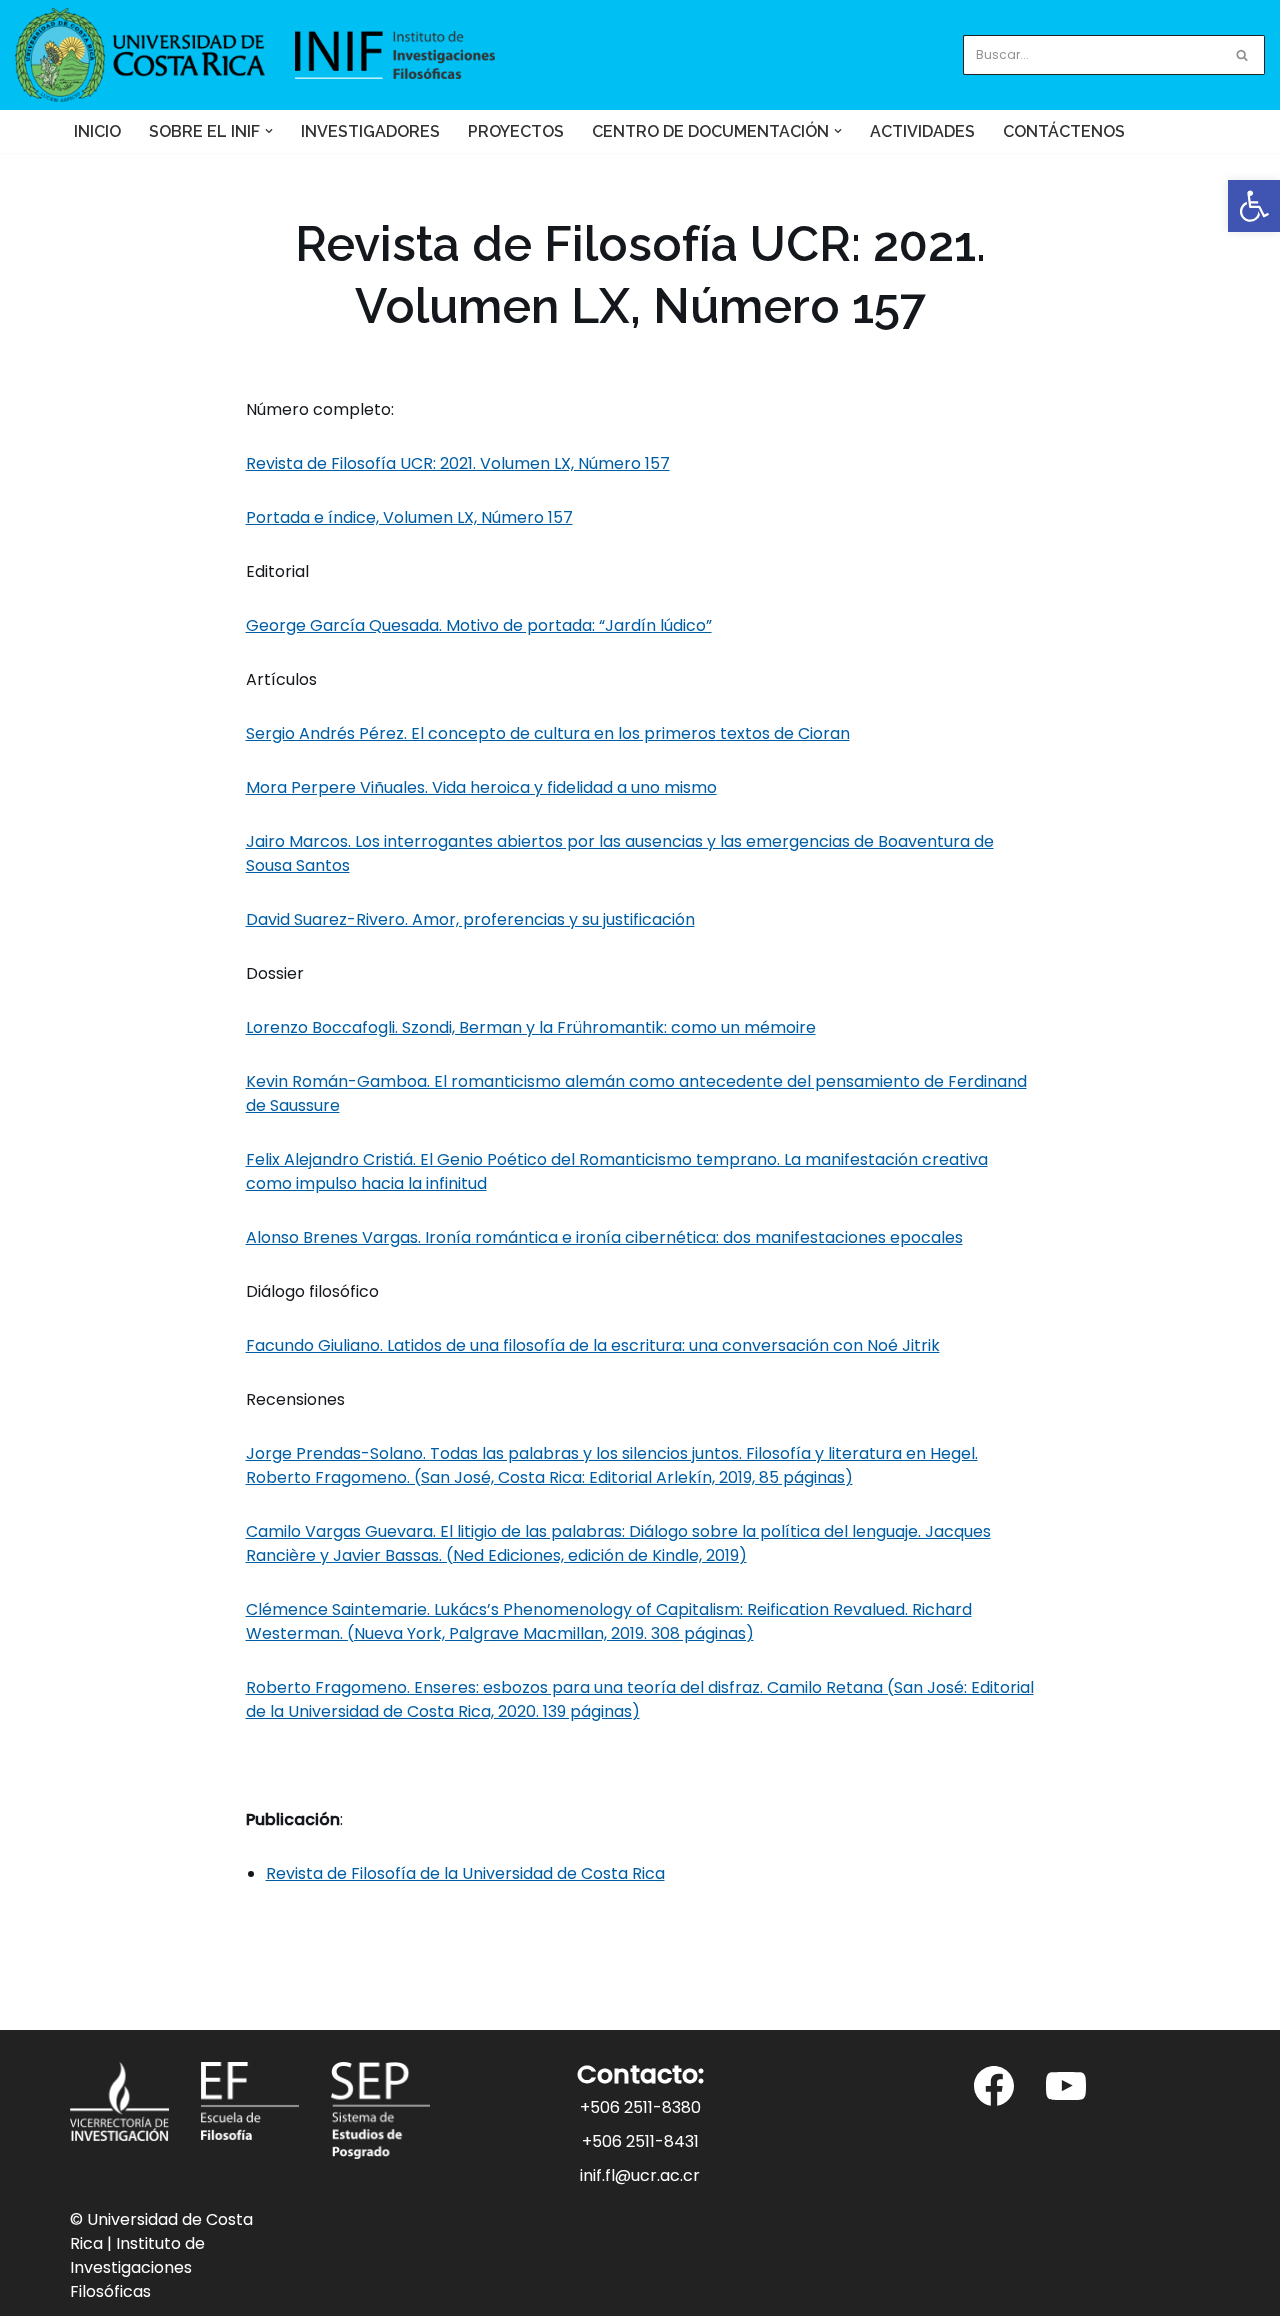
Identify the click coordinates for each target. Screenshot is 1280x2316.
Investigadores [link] (370, 131)
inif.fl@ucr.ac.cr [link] (640, 2175)
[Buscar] (1242, 55)
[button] (269, 131)
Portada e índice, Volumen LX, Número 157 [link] (409, 517)
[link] (1254, 206)
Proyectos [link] (516, 131)
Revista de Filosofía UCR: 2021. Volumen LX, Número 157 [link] (458, 463)
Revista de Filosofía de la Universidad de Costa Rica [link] (465, 1873)
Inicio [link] (97, 131)
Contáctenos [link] (1064, 131)
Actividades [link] (922, 131)
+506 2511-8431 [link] (640, 2141)
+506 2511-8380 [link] (640, 2107)
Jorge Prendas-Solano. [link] (612, 1465)
